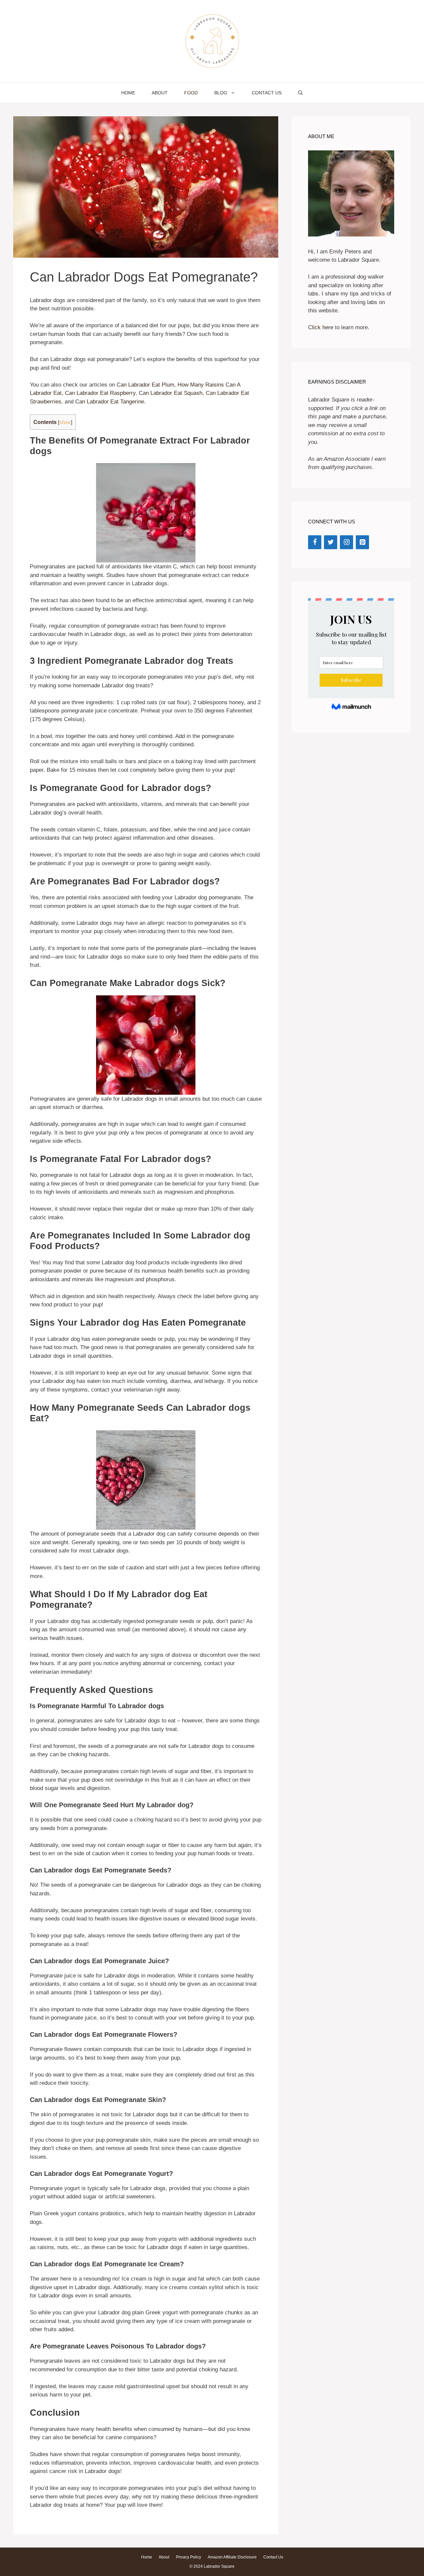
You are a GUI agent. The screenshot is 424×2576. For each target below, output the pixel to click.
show (65, 422)
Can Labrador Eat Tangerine (109, 402)
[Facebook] (315, 542)
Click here (321, 327)
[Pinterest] (362, 542)
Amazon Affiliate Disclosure (232, 2557)
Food (191, 93)
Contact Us (267, 93)
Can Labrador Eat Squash (171, 393)
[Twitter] (331, 542)
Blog (221, 93)
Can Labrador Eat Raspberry (100, 393)
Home (128, 93)
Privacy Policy (188, 2557)
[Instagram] (346, 542)
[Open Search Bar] (300, 93)
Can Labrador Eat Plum (145, 385)
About (160, 93)
